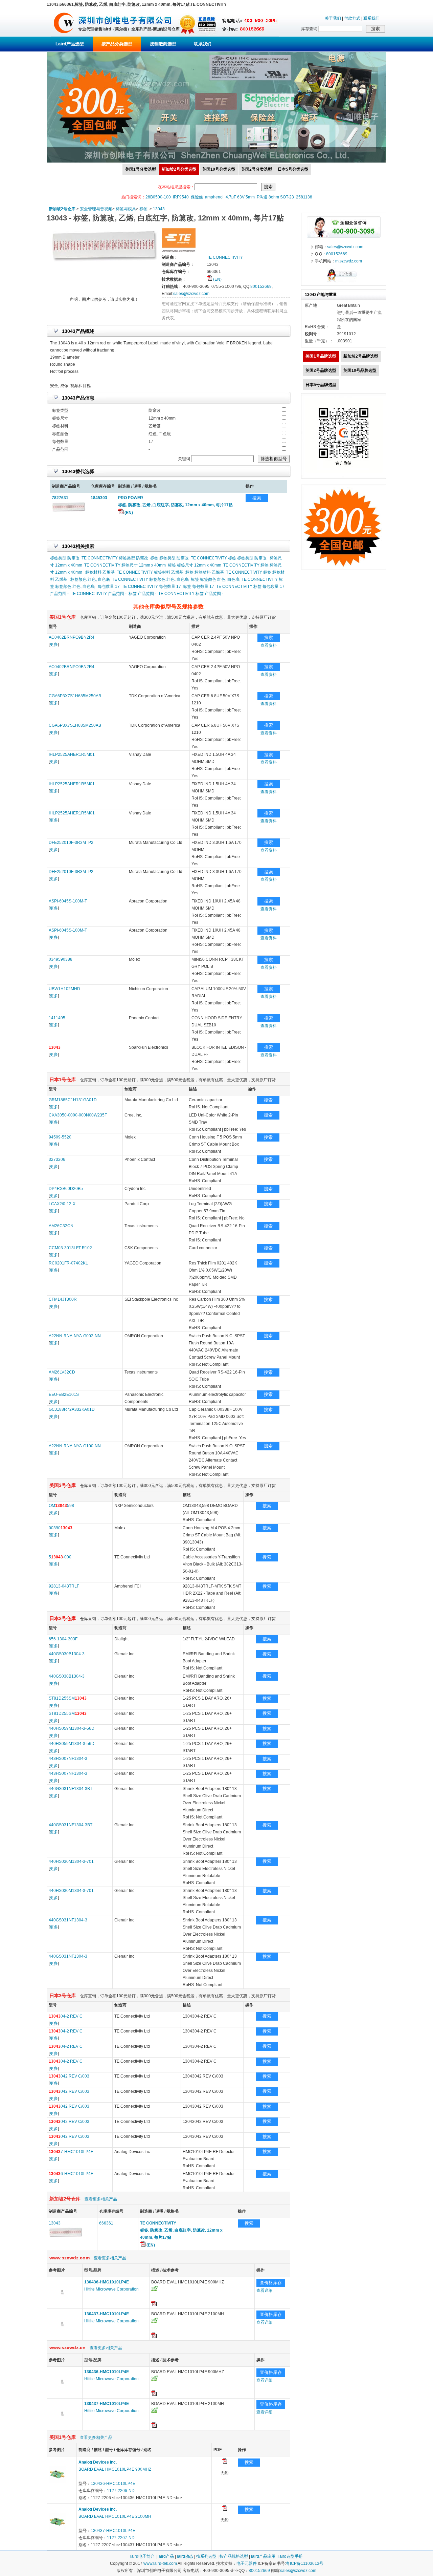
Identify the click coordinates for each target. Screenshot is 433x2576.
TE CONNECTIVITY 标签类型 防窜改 (115, 558)
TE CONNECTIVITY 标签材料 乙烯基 (150, 572)
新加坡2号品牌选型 (361, 356)
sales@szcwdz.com (191, 294)
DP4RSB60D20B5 (66, 1189)
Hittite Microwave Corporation (111, 2289)
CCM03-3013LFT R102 (70, 1248)
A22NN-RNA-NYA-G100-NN (75, 1446)
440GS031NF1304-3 (68, 1920)
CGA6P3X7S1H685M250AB (75, 696)
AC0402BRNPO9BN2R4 (72, 637)
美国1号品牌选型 (321, 356)
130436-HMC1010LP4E (113, 2484)
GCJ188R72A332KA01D (72, 1409)
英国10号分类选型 (219, 169)
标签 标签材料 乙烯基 (205, 572)
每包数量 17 (109, 587)
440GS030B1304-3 (67, 1654)
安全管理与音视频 (96, 209)
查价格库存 (271, 2283)
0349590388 (61, 959)
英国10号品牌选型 (360, 370)
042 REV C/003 (69, 2076)
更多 (54, 644)
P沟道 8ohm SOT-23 (275, 197)
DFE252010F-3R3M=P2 (71, 843)
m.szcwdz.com (349, 261)
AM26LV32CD (62, 1372)
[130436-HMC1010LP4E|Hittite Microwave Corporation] (62, 2304)
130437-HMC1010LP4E (113, 2531)
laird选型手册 (291, 2556)
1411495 (57, 1018)
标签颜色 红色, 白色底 (90, 579)
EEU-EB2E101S (64, 1395)
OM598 (61, 1506)
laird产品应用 (263, 2556)
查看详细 (265, 2291)
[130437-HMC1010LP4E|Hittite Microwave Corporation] (62, 2336)
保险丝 (197, 197)
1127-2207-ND (121, 2538)
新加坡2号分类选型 (179, 169)
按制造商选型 (163, 44)
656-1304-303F (63, 1639)
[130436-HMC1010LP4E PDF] (225, 2462)
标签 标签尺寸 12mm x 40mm (195, 565)
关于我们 (333, 18)
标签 (143, 209)
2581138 (304, 197)
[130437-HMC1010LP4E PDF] (225, 2509)
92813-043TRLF (64, 1586)
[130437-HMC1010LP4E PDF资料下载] (154, 2337)
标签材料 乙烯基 (100, 572)
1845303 (99, 498)
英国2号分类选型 (257, 169)
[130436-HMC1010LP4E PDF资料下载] (154, 2305)
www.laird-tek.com (160, 2563)
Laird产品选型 (70, 44)
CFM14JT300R (63, 1299)
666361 (106, 2223)
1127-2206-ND (121, 2491)
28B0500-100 (158, 197)
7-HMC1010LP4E (71, 2152)
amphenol (214, 197)
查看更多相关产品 (101, 2199)
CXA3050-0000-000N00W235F (78, 1115)
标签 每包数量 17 (199, 587)
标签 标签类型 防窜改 (169, 558)
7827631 (60, 498)
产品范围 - (59, 594)
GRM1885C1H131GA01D (73, 1100)
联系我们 (371, 18)
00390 (61, 1528)
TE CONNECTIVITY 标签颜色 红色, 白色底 (150, 579)
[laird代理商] (64, 35)
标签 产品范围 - (142, 594)
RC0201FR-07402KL (68, 1263)
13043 (159, 209)
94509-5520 (60, 1137)
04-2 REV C (66, 2016)
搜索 (257, 498)
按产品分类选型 (117, 44)
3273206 (57, 1159)
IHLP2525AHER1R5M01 (72, 754)
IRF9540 (181, 197)
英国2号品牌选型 (321, 370)
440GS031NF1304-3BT (71, 1789)
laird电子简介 (142, 2556)
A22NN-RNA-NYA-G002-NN (75, 1336)
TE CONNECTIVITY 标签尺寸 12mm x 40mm (125, 565)
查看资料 (269, 645)
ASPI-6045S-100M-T (68, 901)
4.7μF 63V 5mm (240, 197)
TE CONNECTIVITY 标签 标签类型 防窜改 (229, 558)
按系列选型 (206, 2556)
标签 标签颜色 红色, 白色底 (215, 579)
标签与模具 (126, 209)
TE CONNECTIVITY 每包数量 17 (151, 587)
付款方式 (352, 18)
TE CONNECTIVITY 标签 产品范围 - (191, 594)
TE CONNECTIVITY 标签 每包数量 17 (250, 587)
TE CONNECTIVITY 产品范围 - (99, 594)
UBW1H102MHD (64, 989)
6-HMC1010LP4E (71, 2174)
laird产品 (166, 2556)
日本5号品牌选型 (321, 385)
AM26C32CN (61, 1226)
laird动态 (185, 2556)
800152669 (261, 286)
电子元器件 (247, 2563)
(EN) (217, 279)
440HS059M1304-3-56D (72, 1728)
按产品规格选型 (234, 2556)
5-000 (60, 1557)
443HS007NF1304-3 (68, 1759)
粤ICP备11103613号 (305, 2563)
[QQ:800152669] (344, 282)
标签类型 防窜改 (65, 558)
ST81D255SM (68, 1698)
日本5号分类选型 (293, 169)
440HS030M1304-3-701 (71, 1861)
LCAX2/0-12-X (62, 1204)
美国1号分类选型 (141, 169)
